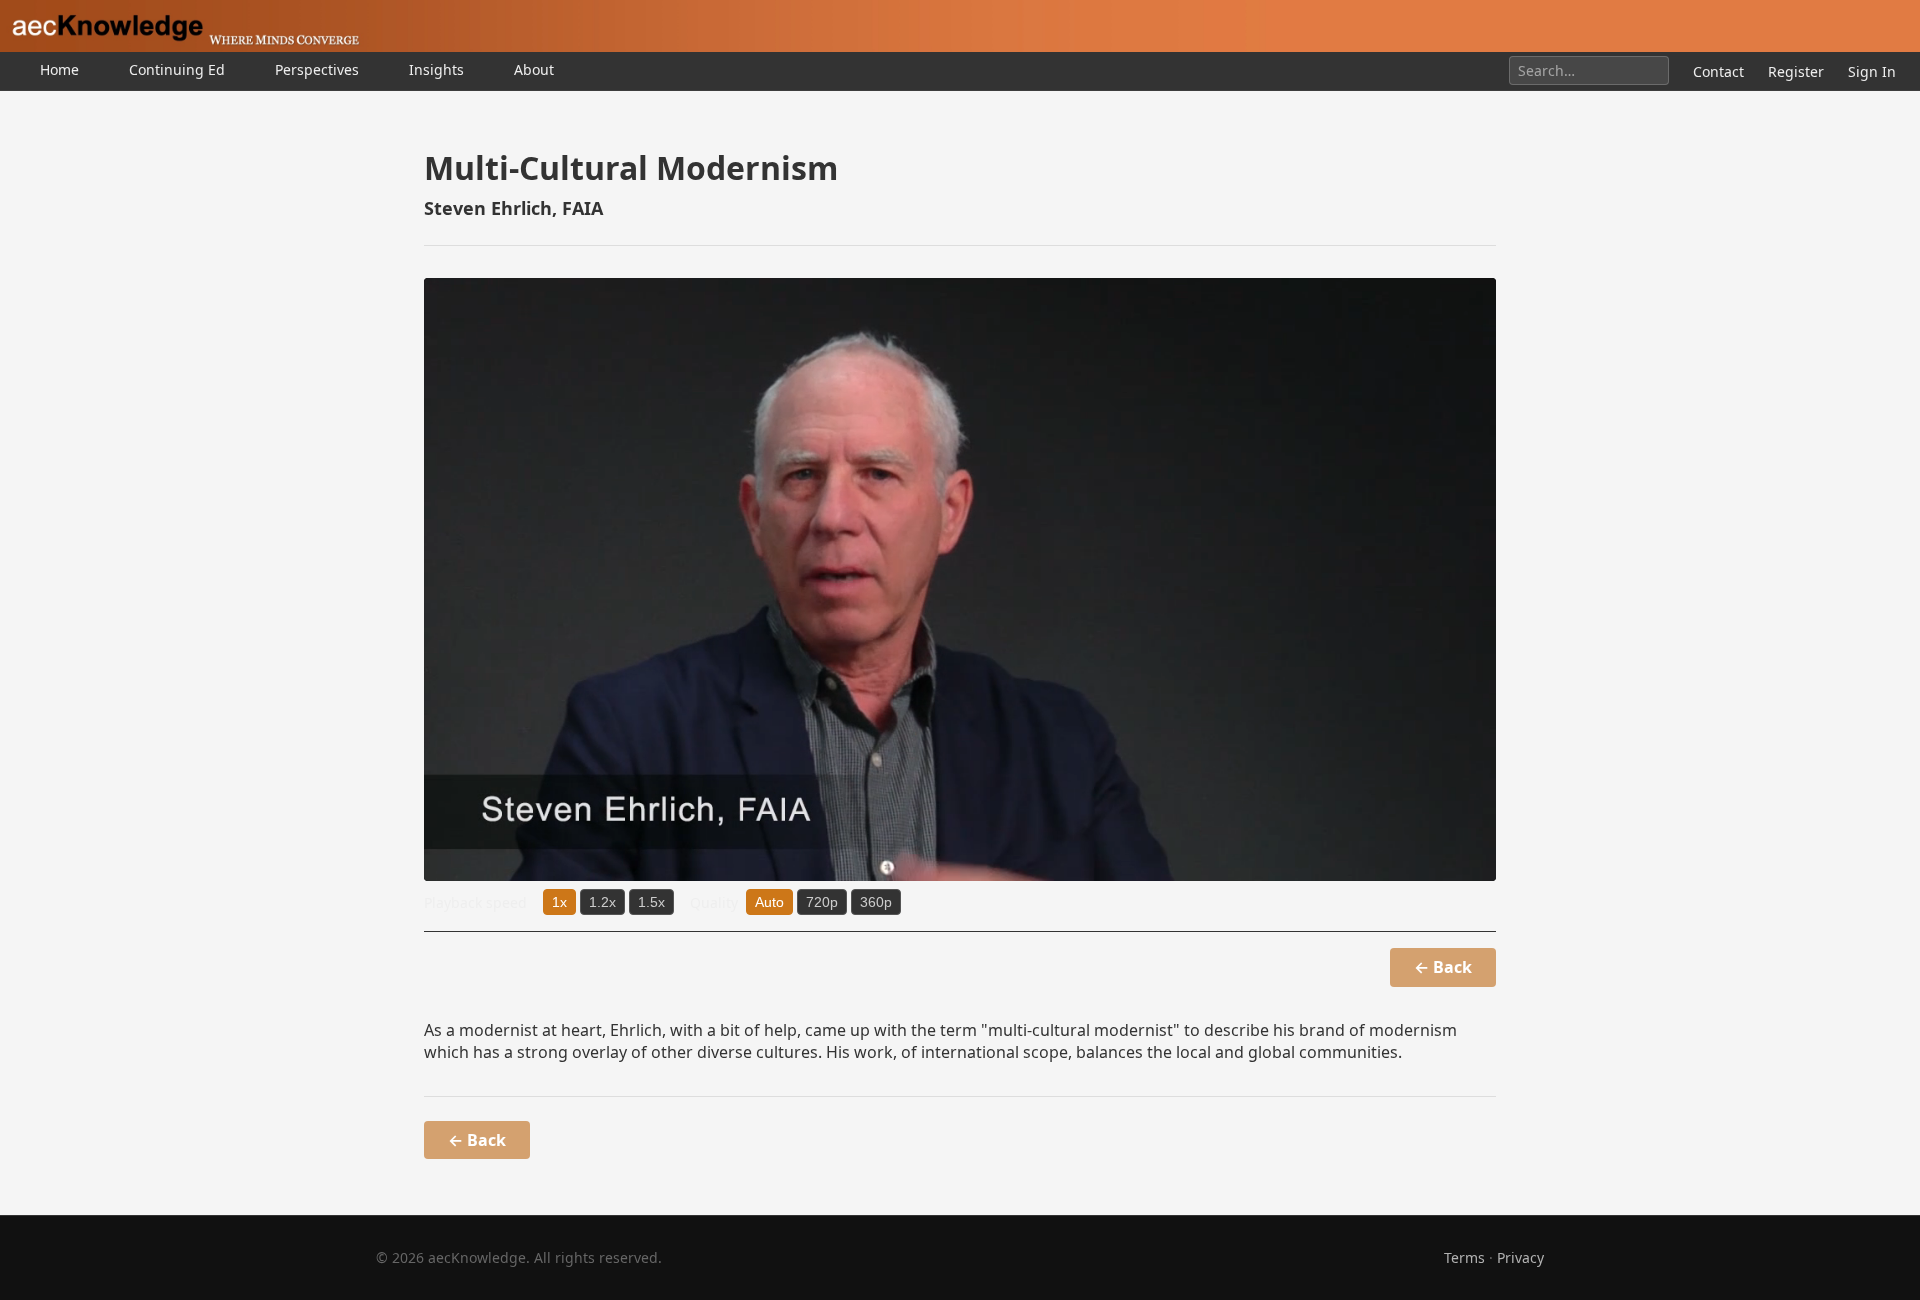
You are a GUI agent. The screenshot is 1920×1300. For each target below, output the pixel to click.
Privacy (1520, 1257)
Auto (769, 902)
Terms (1464, 1257)
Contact (1718, 71)
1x (559, 902)
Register (1796, 71)
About (534, 69)
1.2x (602, 902)
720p (822, 902)
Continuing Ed (177, 69)
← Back (1443, 967)
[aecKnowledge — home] (180, 26)
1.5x (651, 902)
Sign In (1872, 71)
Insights (436, 69)
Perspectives (317, 69)
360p (876, 902)
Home (59, 69)
